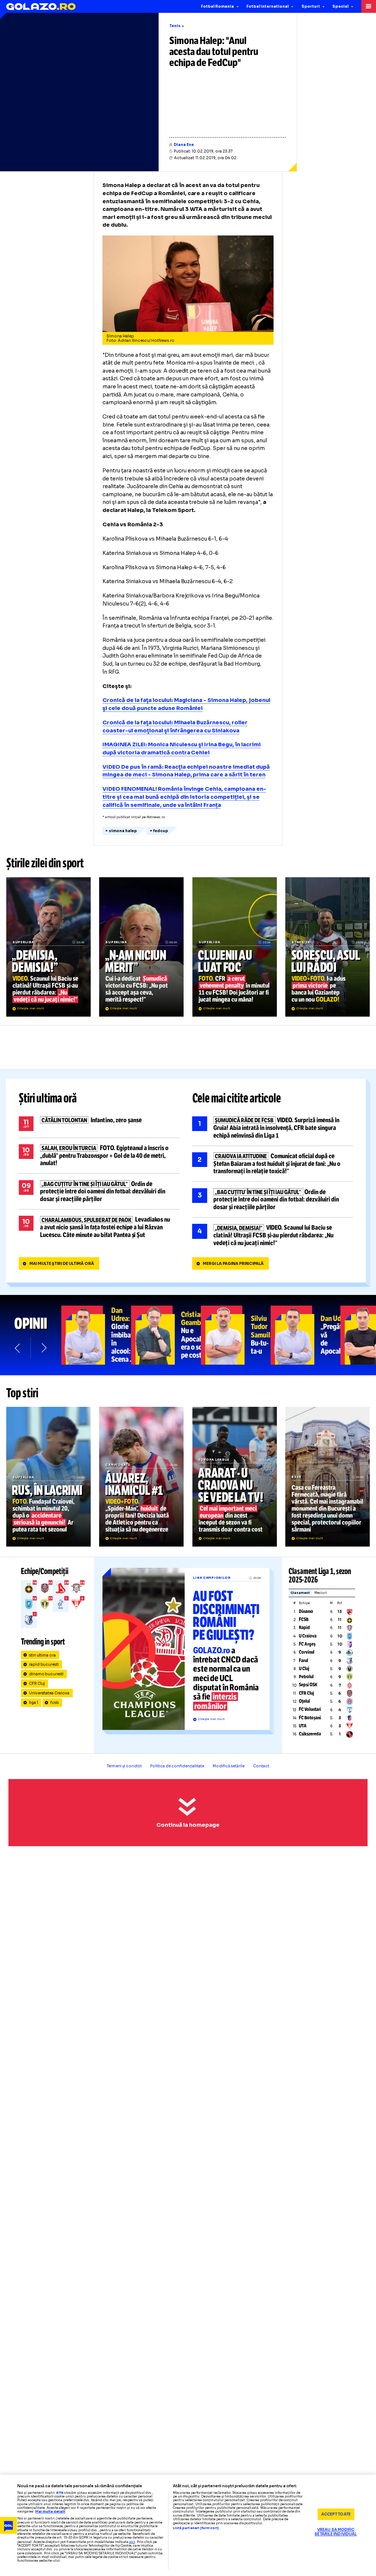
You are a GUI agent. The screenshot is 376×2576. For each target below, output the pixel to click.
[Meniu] (369, 6)
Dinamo (306, 1611)
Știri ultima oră (48, 1098)
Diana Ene (184, 145)
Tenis (175, 26)
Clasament (300, 1593)
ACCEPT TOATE (336, 2514)
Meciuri (321, 1593)
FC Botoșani (310, 1718)
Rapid (304, 1628)
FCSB (304, 1620)
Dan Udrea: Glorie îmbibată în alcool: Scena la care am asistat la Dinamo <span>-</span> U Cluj (96, 1335)
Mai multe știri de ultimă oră (62, 1264)
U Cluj (304, 1669)
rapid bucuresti (44, 1664)
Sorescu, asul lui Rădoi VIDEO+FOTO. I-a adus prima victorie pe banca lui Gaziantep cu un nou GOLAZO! (328, 947)
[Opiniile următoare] (44, 1348)
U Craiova (308, 1636)
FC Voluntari (310, 1709)
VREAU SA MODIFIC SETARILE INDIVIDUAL (336, 2532)
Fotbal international (267, 6)
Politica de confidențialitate (177, 1766)
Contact (261, 1766)
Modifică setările (229, 1766)
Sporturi (311, 6)
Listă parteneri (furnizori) (196, 2528)
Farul (303, 1661)
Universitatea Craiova (49, 1693)
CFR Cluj (37, 1684)
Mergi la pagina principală (233, 1264)
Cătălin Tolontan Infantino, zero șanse (99, 1124)
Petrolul (306, 1677)
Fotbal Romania (217, 6)
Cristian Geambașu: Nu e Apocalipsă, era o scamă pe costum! (166, 1335)
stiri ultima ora (43, 1655)
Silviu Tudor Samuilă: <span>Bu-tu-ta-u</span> (236, 1335)
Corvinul (307, 1652)
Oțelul (304, 1701)
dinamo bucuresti (46, 1674)
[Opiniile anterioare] (18, 1348)
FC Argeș (307, 1644)
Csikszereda (310, 1734)
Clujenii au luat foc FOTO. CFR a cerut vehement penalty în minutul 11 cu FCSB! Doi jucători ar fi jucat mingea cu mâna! (235, 947)
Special (340, 6)
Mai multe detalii (50, 2512)
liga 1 (34, 1703)
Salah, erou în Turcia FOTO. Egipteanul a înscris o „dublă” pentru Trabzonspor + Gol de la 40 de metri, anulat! (99, 1156)
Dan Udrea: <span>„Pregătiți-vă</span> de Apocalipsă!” (305, 1335)
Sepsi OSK (308, 1685)
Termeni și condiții (124, 1766)
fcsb (55, 1703)
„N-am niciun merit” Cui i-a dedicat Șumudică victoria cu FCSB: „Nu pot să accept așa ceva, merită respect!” (141, 947)
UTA (303, 1726)
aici (132, 2542)
